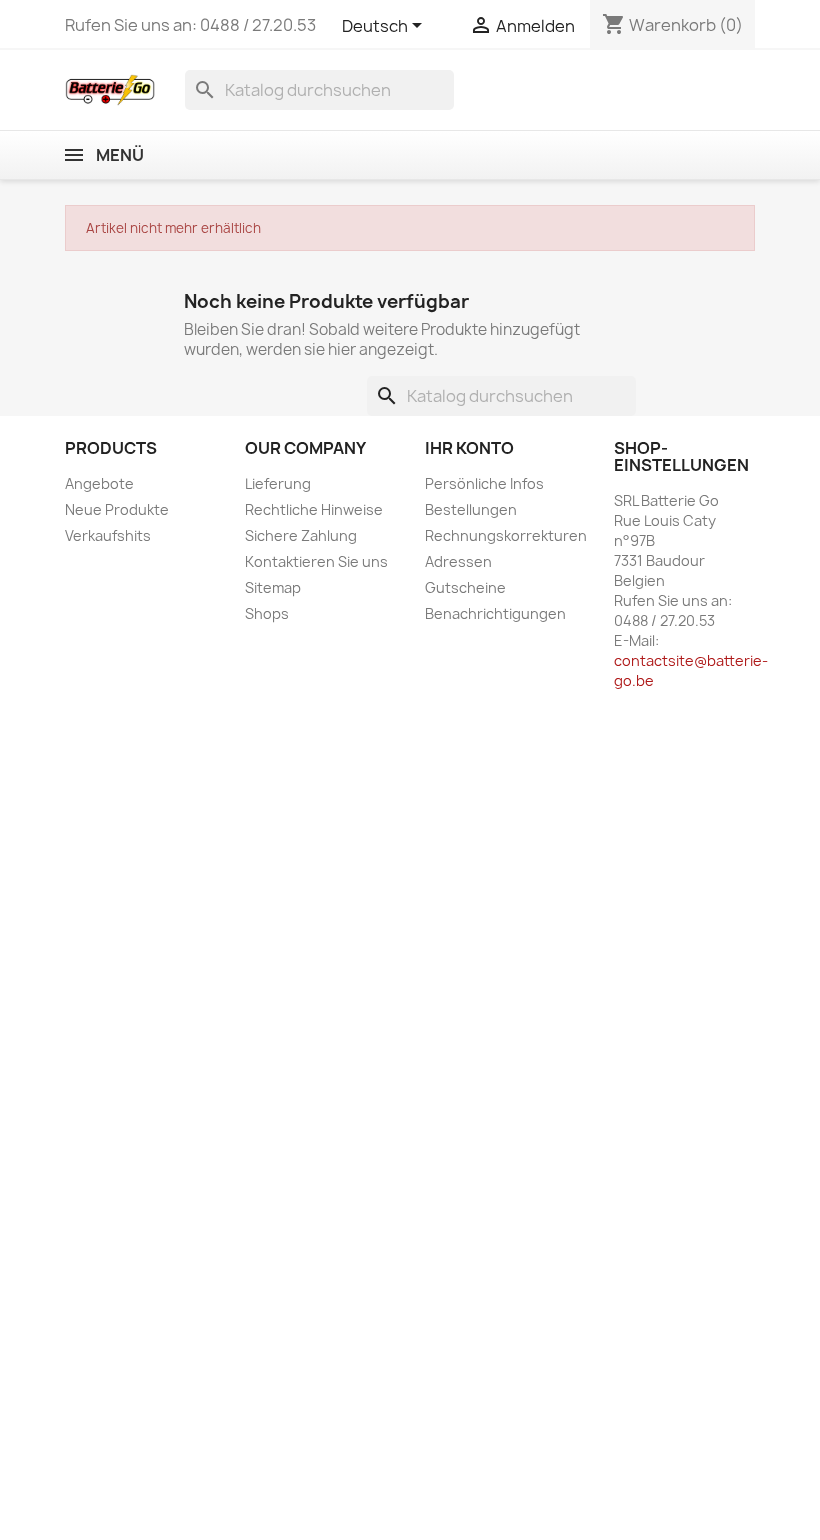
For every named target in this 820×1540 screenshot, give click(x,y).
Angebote (99, 483)
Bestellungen (471, 509)
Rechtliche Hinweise (314, 509)
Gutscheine (465, 587)
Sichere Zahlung (301, 535)
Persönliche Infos (484, 483)
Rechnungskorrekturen (506, 535)
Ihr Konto (469, 448)
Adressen (458, 561)
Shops (267, 613)
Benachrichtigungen (495, 613)
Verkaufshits (108, 535)
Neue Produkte (117, 509)
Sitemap (273, 587)
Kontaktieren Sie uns (316, 561)
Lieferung (278, 483)
